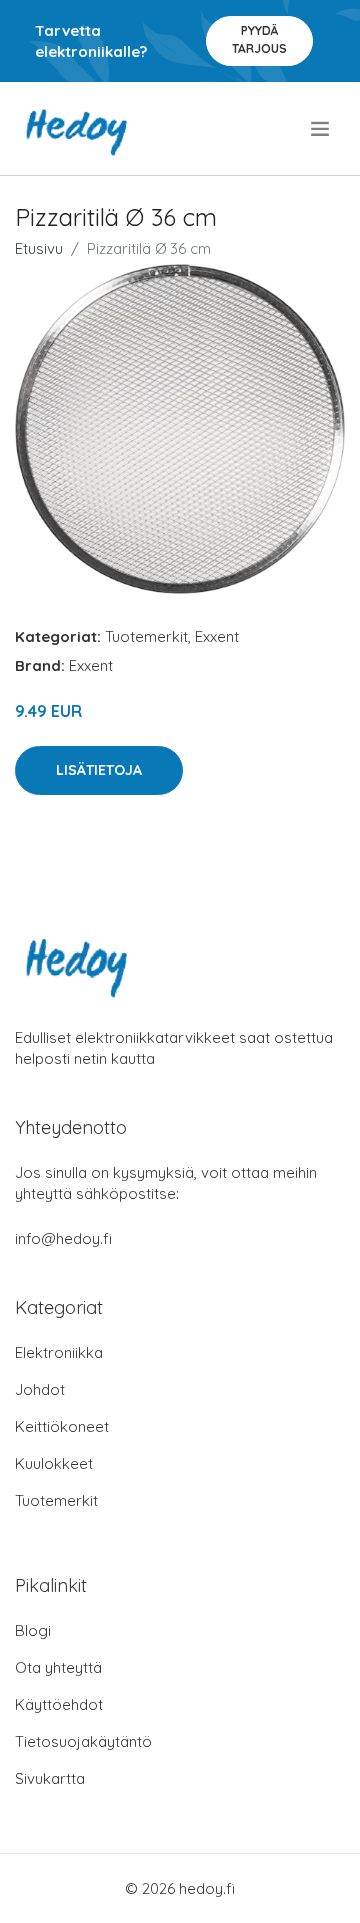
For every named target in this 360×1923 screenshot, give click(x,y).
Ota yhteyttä (58, 1667)
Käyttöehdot (59, 1704)
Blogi (33, 1630)
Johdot (40, 1389)
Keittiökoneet (62, 1426)
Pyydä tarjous (259, 39)
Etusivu (39, 248)
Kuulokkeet (54, 1463)
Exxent (217, 636)
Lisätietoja (99, 770)
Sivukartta (50, 1778)
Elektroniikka (59, 1352)
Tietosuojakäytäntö (83, 1741)
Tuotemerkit (146, 636)
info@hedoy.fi (63, 1238)
